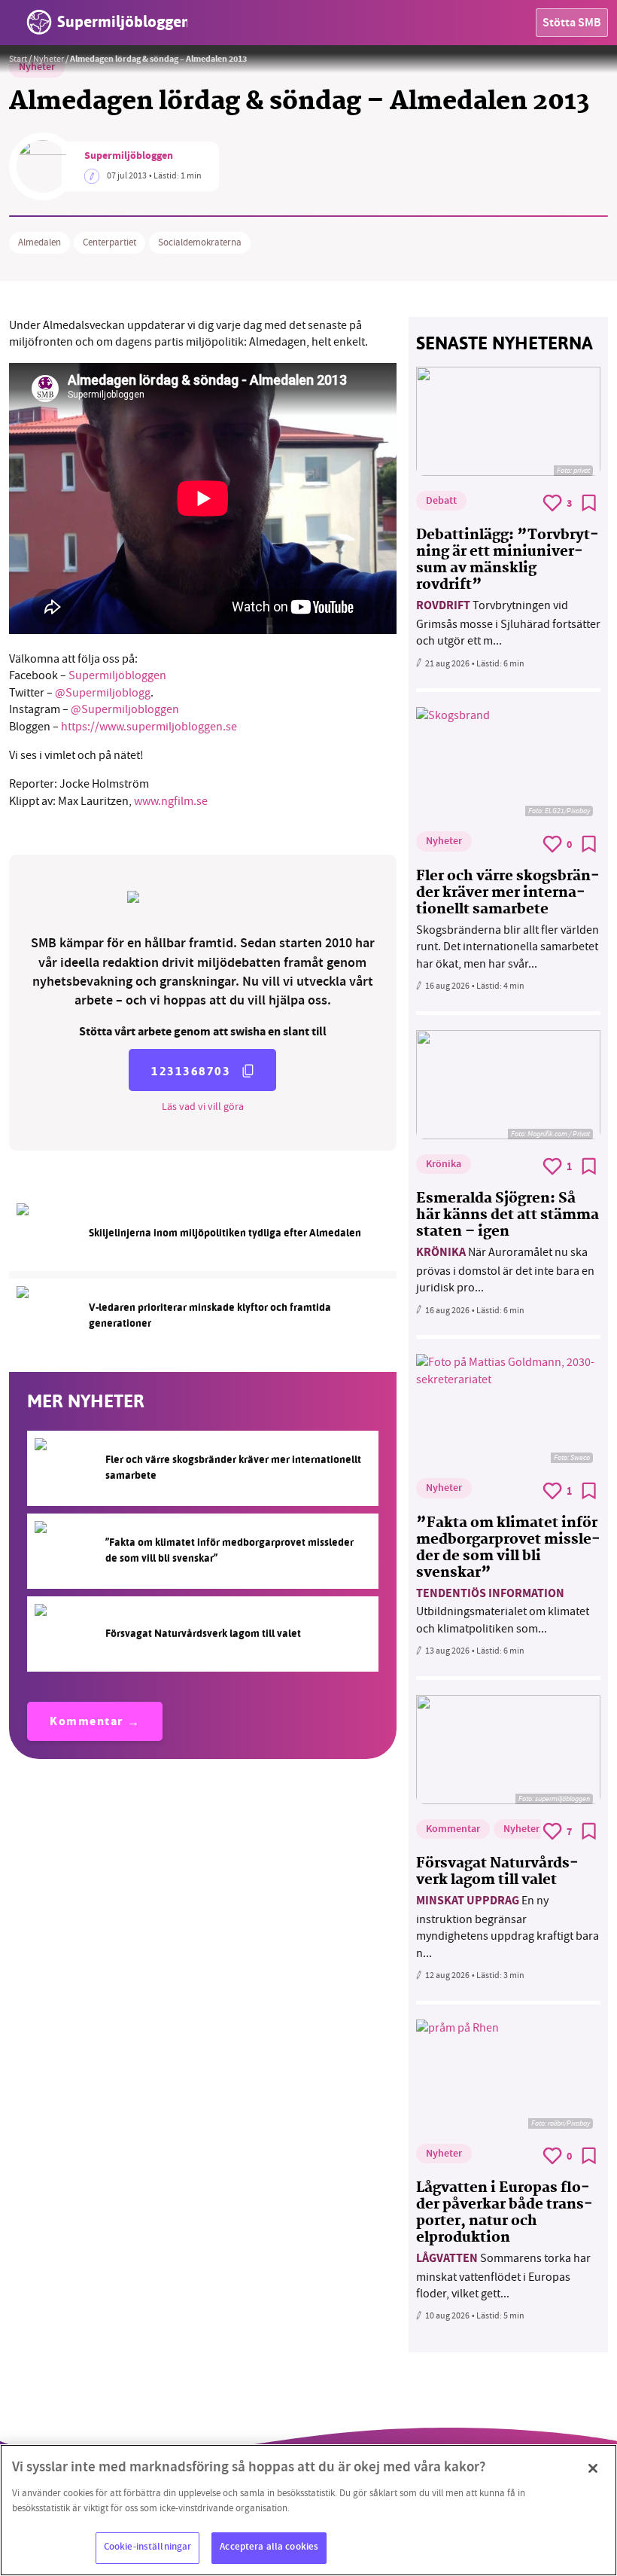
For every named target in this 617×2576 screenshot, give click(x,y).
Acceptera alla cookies (269, 2547)
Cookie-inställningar (148, 2547)
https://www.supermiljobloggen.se (149, 727)
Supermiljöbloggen (129, 157)
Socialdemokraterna (200, 242)
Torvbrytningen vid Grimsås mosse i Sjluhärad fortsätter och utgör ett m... (508, 623)
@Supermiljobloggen (125, 709)
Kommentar (87, 1722)
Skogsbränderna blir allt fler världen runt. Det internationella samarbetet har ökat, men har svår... (508, 947)
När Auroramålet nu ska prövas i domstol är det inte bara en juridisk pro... (505, 1270)
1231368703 (191, 1071)
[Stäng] (593, 2468)
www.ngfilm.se (170, 801)
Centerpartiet (109, 242)
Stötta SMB (572, 24)
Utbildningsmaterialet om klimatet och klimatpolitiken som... (503, 1611)
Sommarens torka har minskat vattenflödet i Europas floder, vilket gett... (503, 2276)
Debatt (441, 501)
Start (18, 59)
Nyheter (49, 59)
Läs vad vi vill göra (203, 1106)
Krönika (444, 1165)
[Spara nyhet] (589, 503)
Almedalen (40, 242)
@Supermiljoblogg (103, 693)
